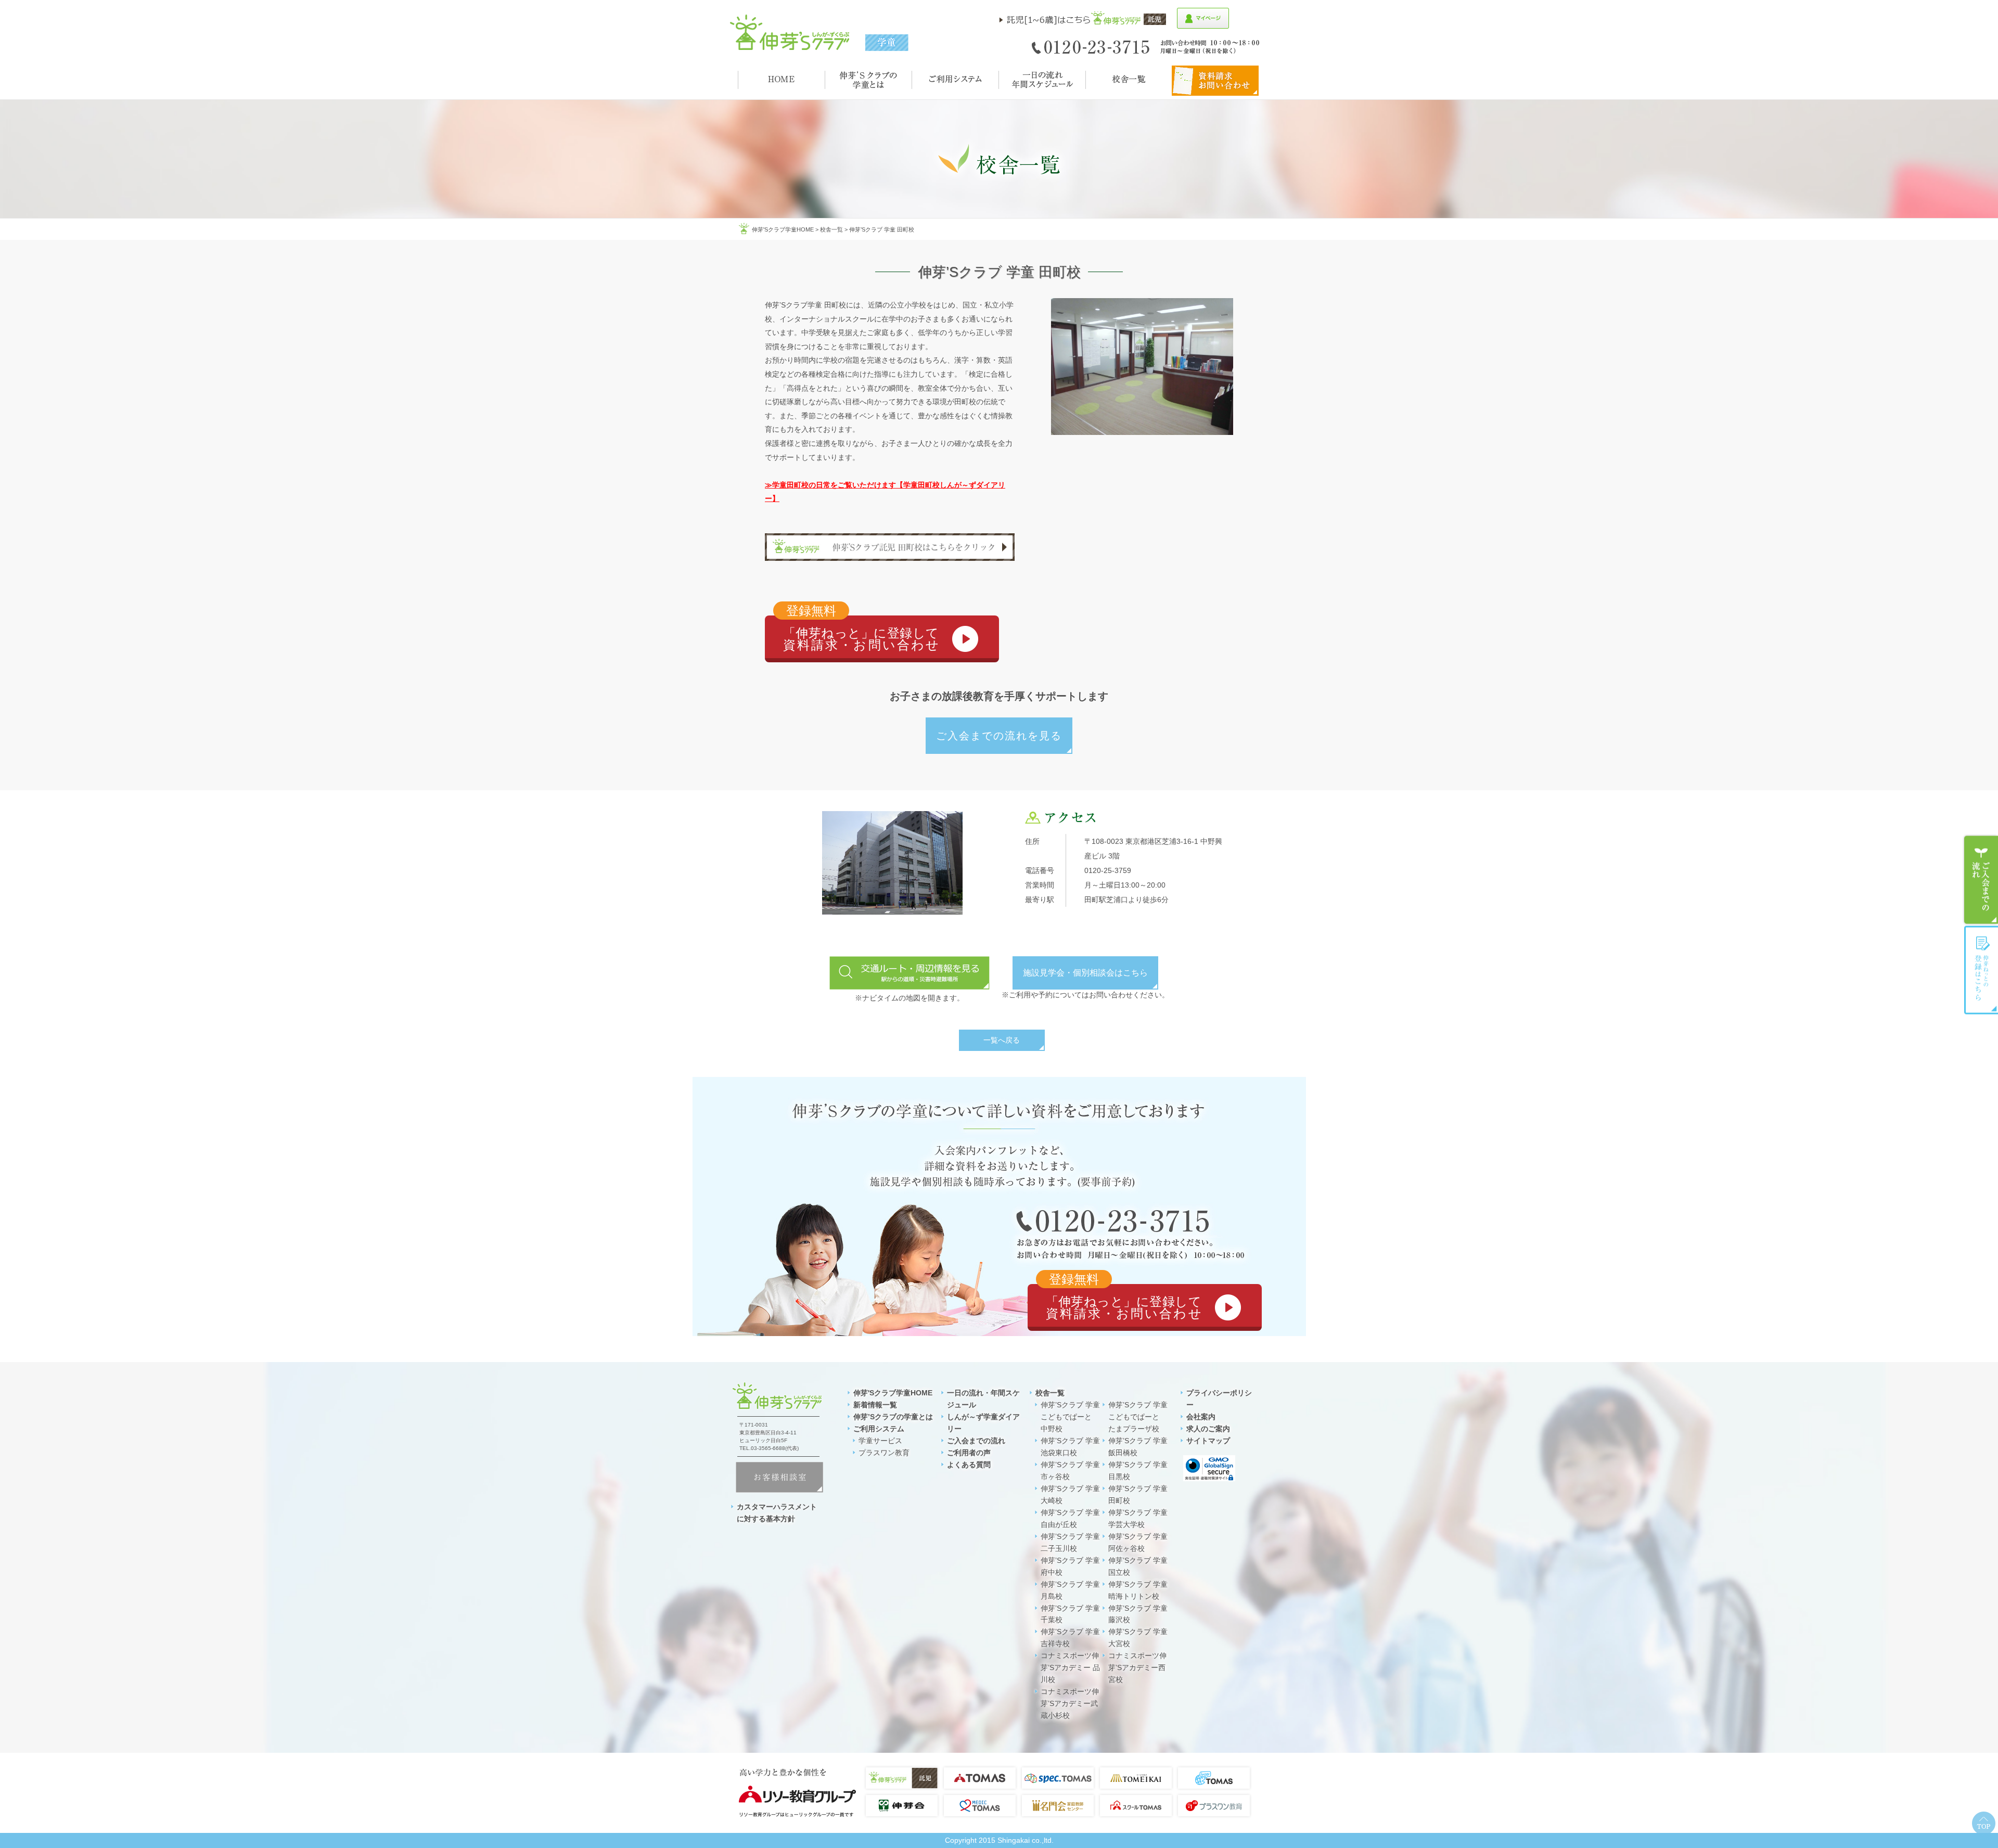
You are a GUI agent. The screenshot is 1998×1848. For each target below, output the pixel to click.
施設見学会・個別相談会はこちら (1085, 973)
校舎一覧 (831, 229)
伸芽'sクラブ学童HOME (783, 229)
